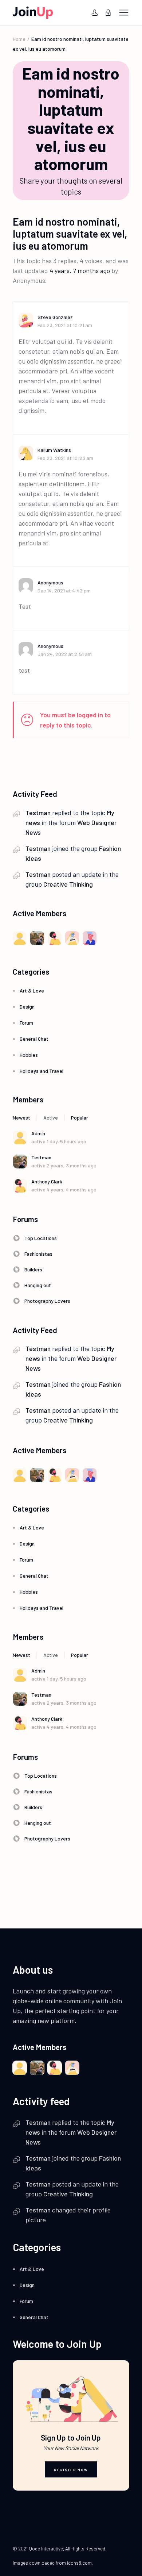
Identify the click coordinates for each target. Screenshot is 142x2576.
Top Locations (41, 1238)
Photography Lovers (47, 1301)
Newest (21, 1118)
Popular (80, 1118)
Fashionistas (38, 1254)
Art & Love (32, 991)
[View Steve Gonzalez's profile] (28, 320)
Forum (26, 1023)
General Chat (34, 1039)
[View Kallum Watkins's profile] (28, 453)
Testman (38, 813)
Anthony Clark (47, 1181)
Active (51, 1118)
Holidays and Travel (42, 1071)
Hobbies (29, 1055)
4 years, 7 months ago (80, 270)
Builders (33, 1269)
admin (38, 1133)
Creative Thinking (68, 884)
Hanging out (38, 1285)
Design (27, 1007)
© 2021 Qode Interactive (38, 2549)
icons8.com (79, 2563)
